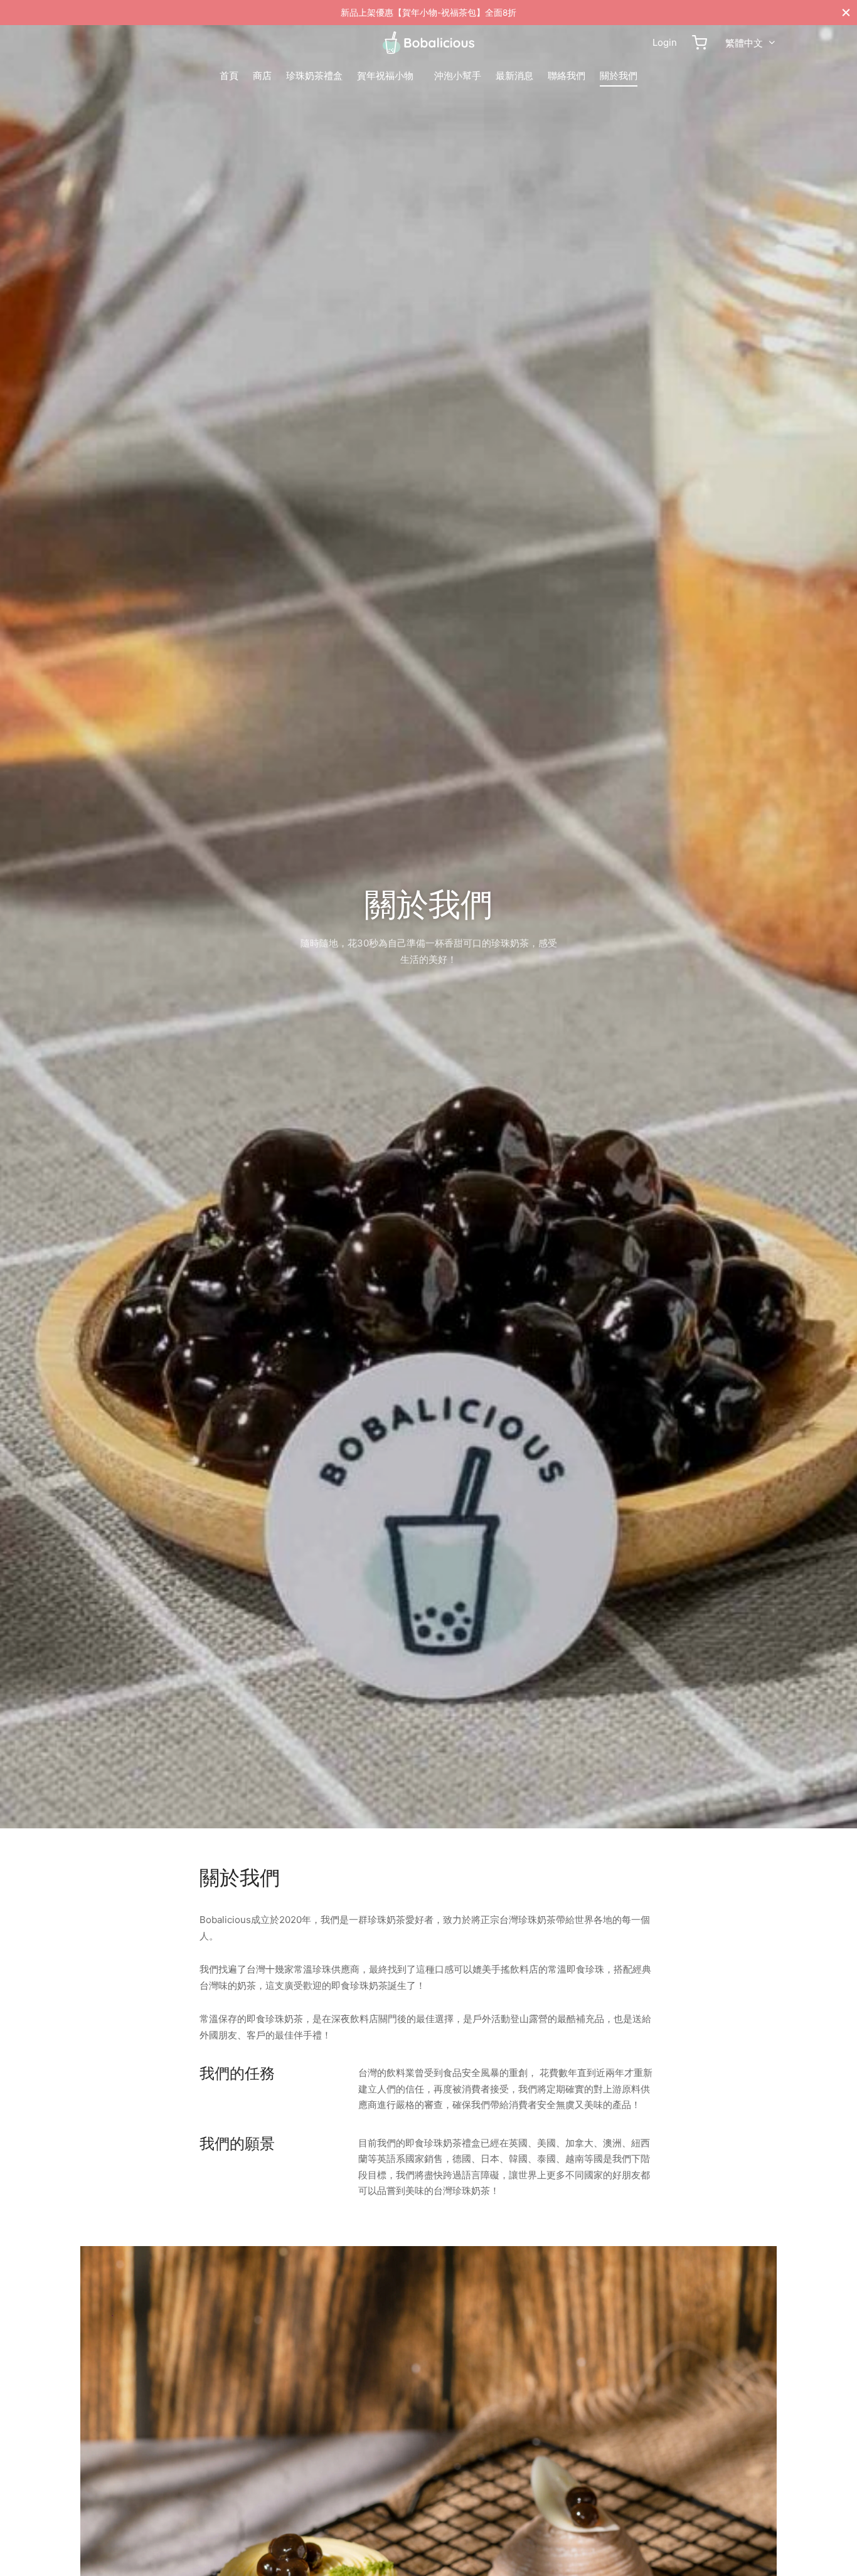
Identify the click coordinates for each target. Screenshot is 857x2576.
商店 (262, 76)
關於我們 (619, 76)
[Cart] (700, 43)
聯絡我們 (567, 76)
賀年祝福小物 (385, 76)
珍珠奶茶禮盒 (314, 76)
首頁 (229, 76)
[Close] (846, 12)
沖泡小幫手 (458, 76)
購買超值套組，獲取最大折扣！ (428, 13)
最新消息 (514, 76)
